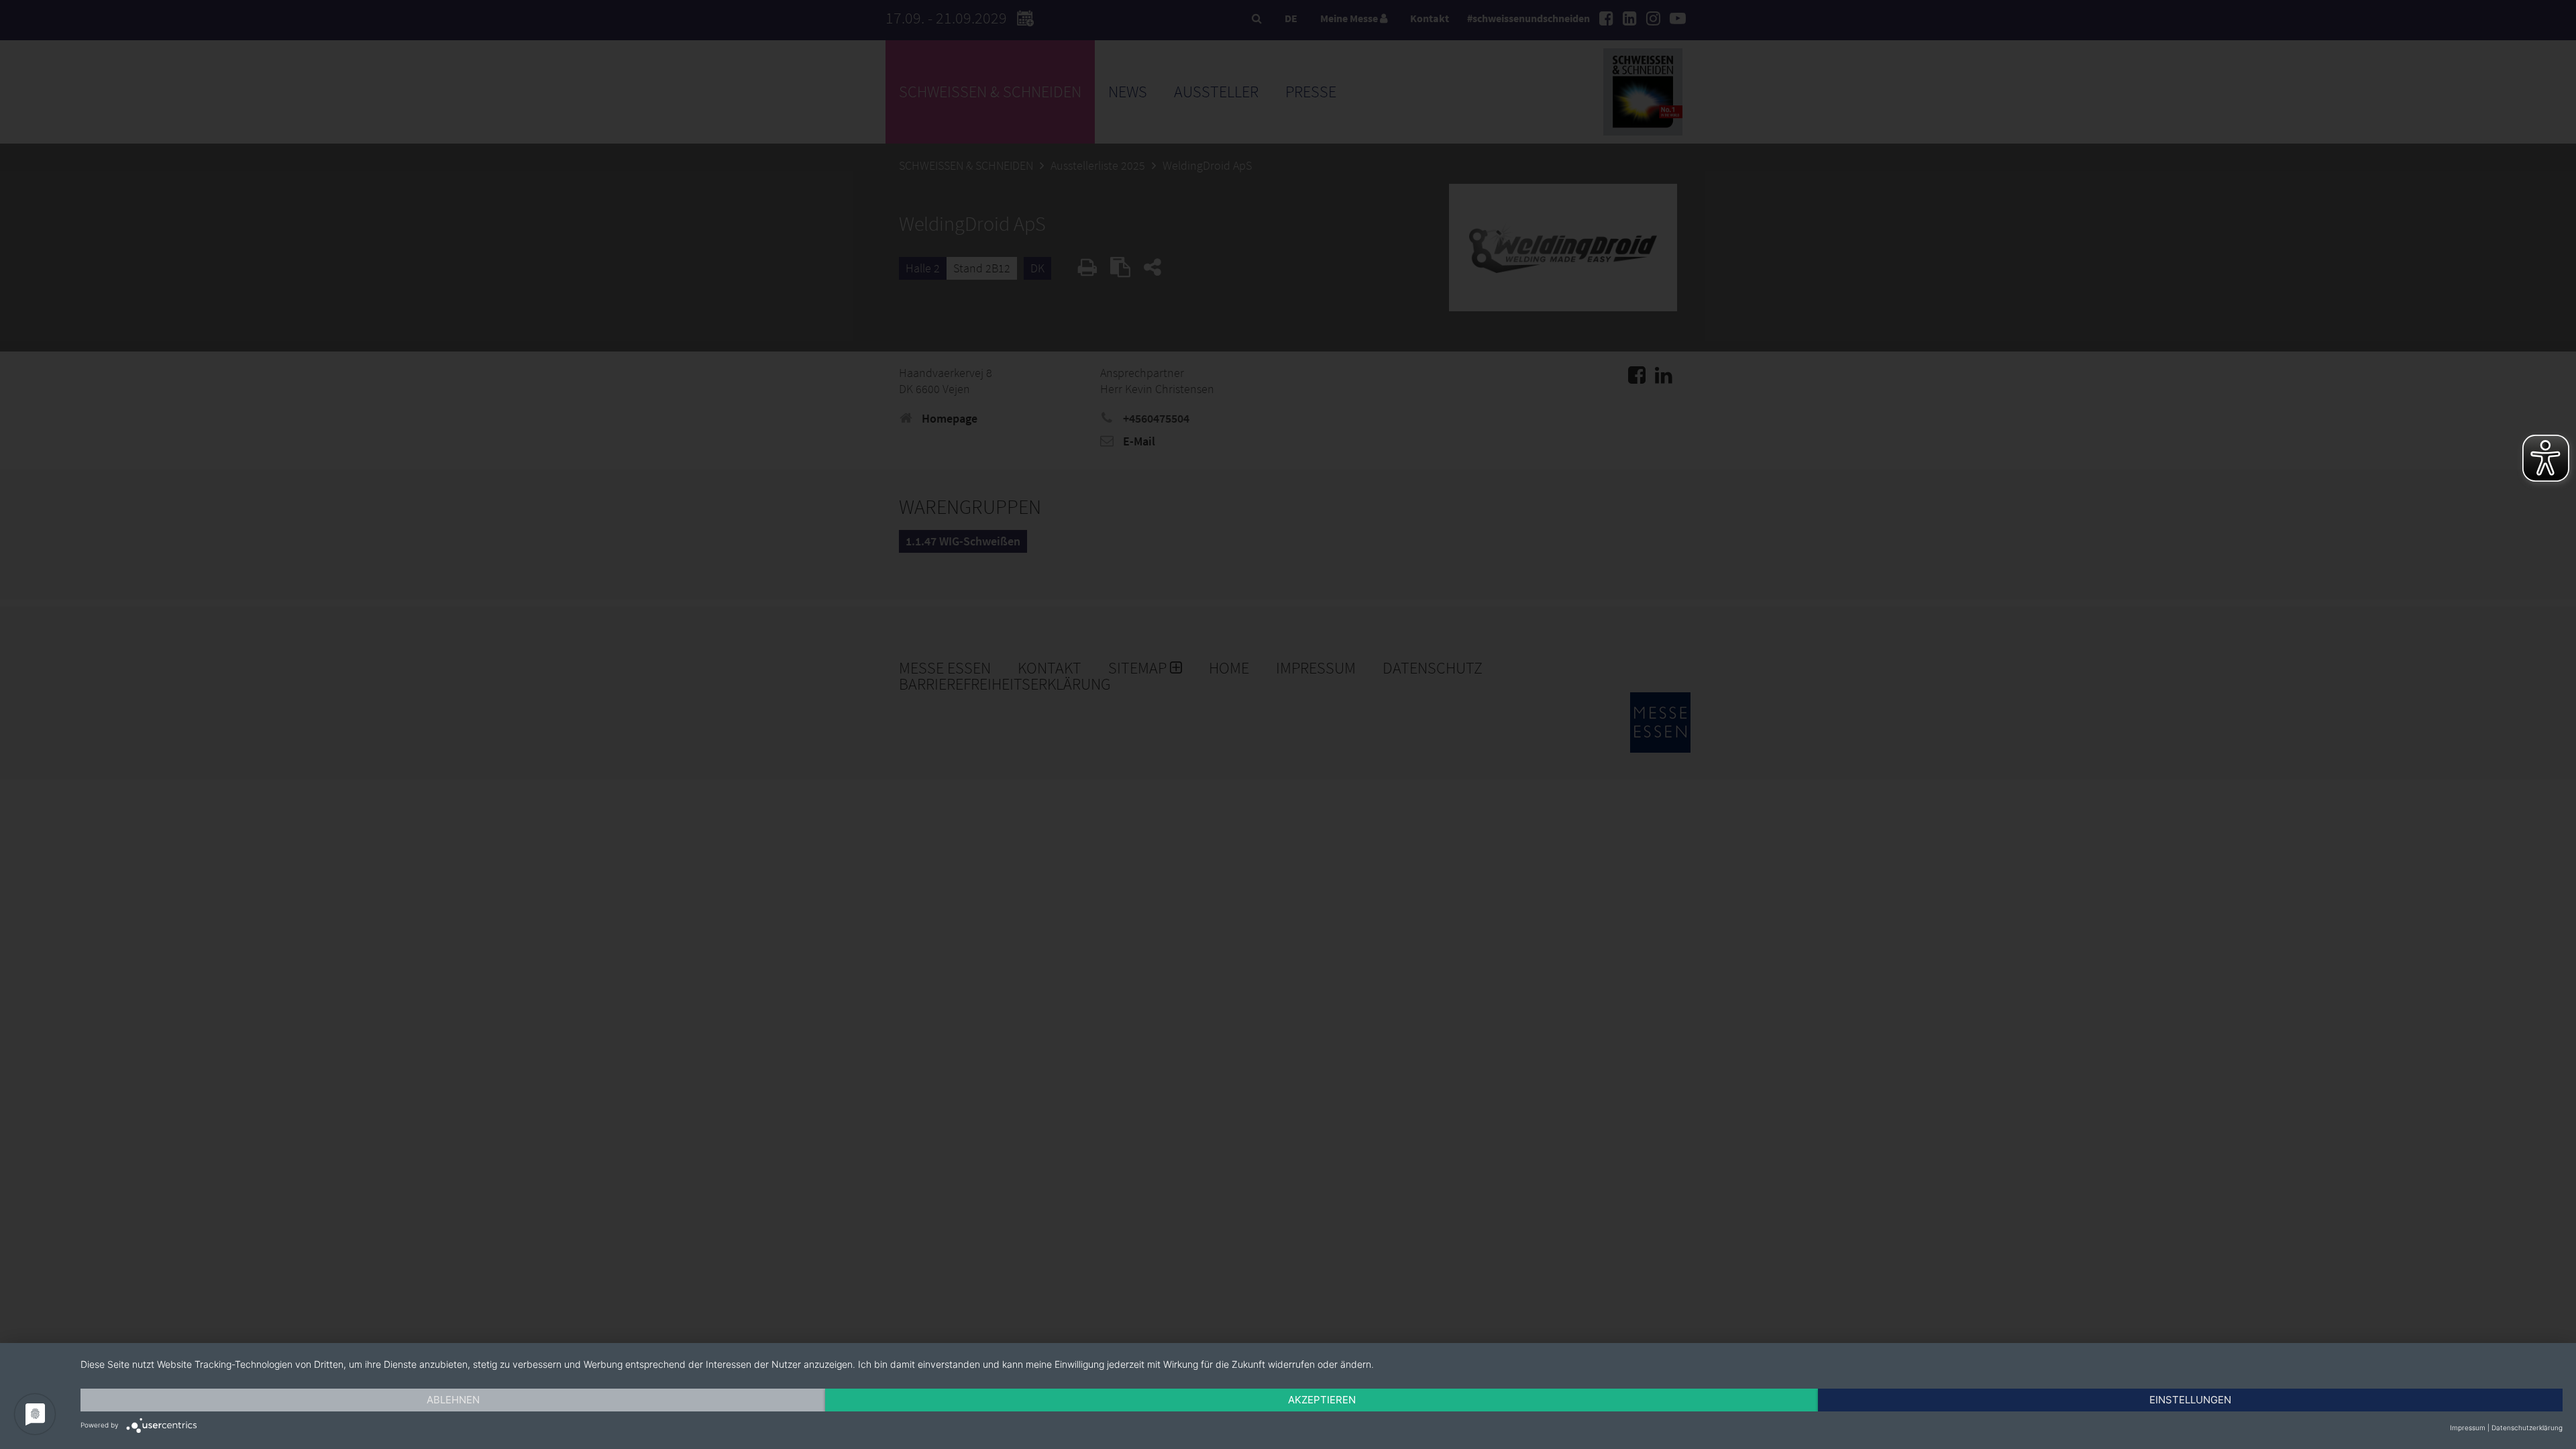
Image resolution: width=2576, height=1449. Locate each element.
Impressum (2468, 1428)
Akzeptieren (1322, 1400)
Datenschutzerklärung (2527, 1428)
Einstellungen (2190, 1400)
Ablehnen (453, 1400)
